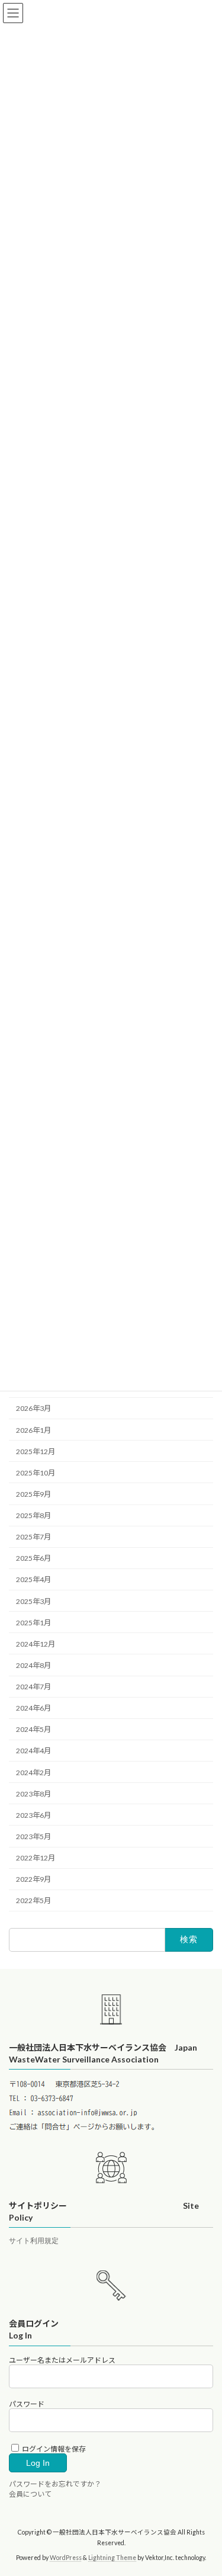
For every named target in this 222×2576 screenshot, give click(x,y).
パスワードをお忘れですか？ (55, 2484)
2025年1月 (33, 1623)
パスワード (27, 2404)
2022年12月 (36, 1858)
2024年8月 (33, 1665)
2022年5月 (33, 1900)
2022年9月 (33, 1879)
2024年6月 (33, 1708)
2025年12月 (36, 1451)
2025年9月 (33, 1494)
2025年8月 (33, 1515)
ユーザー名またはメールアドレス (62, 2360)
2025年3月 (33, 1601)
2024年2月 (33, 1773)
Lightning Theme (112, 2558)
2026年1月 (33, 1430)
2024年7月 (33, 1687)
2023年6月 (33, 1815)
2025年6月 (33, 1558)
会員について (30, 2495)
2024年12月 (36, 1644)
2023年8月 (33, 1794)
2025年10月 (36, 1473)
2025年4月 (33, 1580)
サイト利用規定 (34, 2241)
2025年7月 (33, 1537)
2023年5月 (33, 1836)
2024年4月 (33, 1751)
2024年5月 (33, 1729)
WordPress (66, 2558)
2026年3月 (33, 1409)
